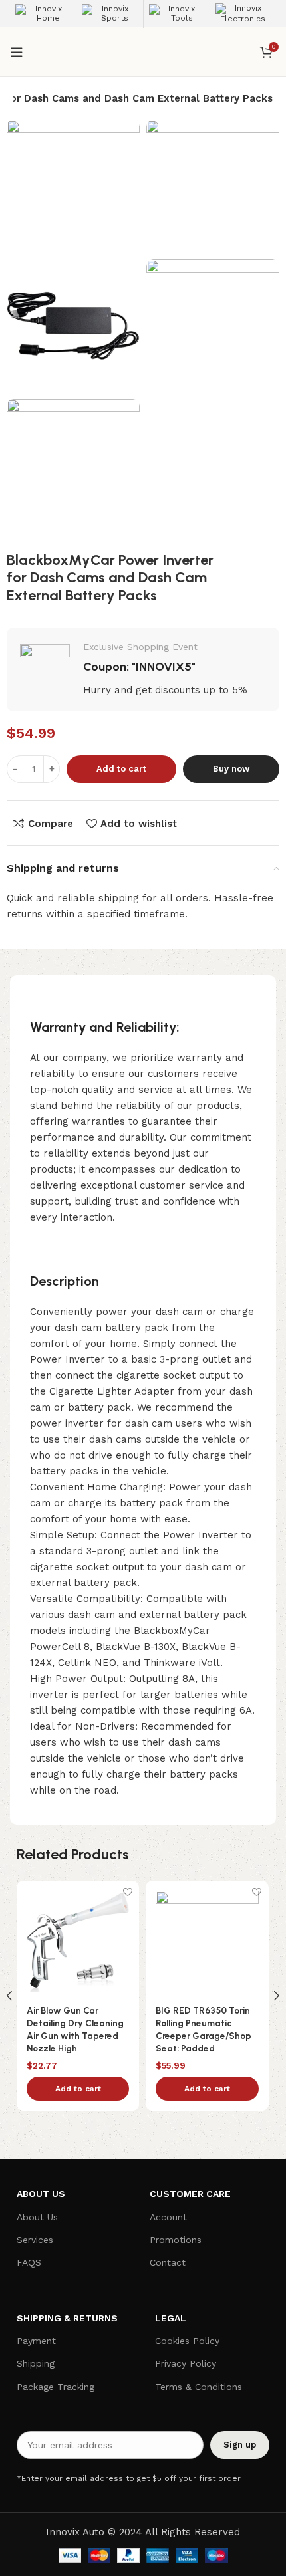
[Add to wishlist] (127, 1892)
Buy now (231, 769)
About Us (37, 2217)
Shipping (36, 2363)
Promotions (176, 2240)
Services (35, 2240)
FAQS (29, 2262)
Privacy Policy (186, 2363)
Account (168, 2217)
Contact (168, 2262)
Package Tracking (56, 2387)
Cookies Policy (187, 2341)
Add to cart (121, 769)
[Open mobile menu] (17, 52)
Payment (36, 2341)
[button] (78, 2089)
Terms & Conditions (199, 2387)
